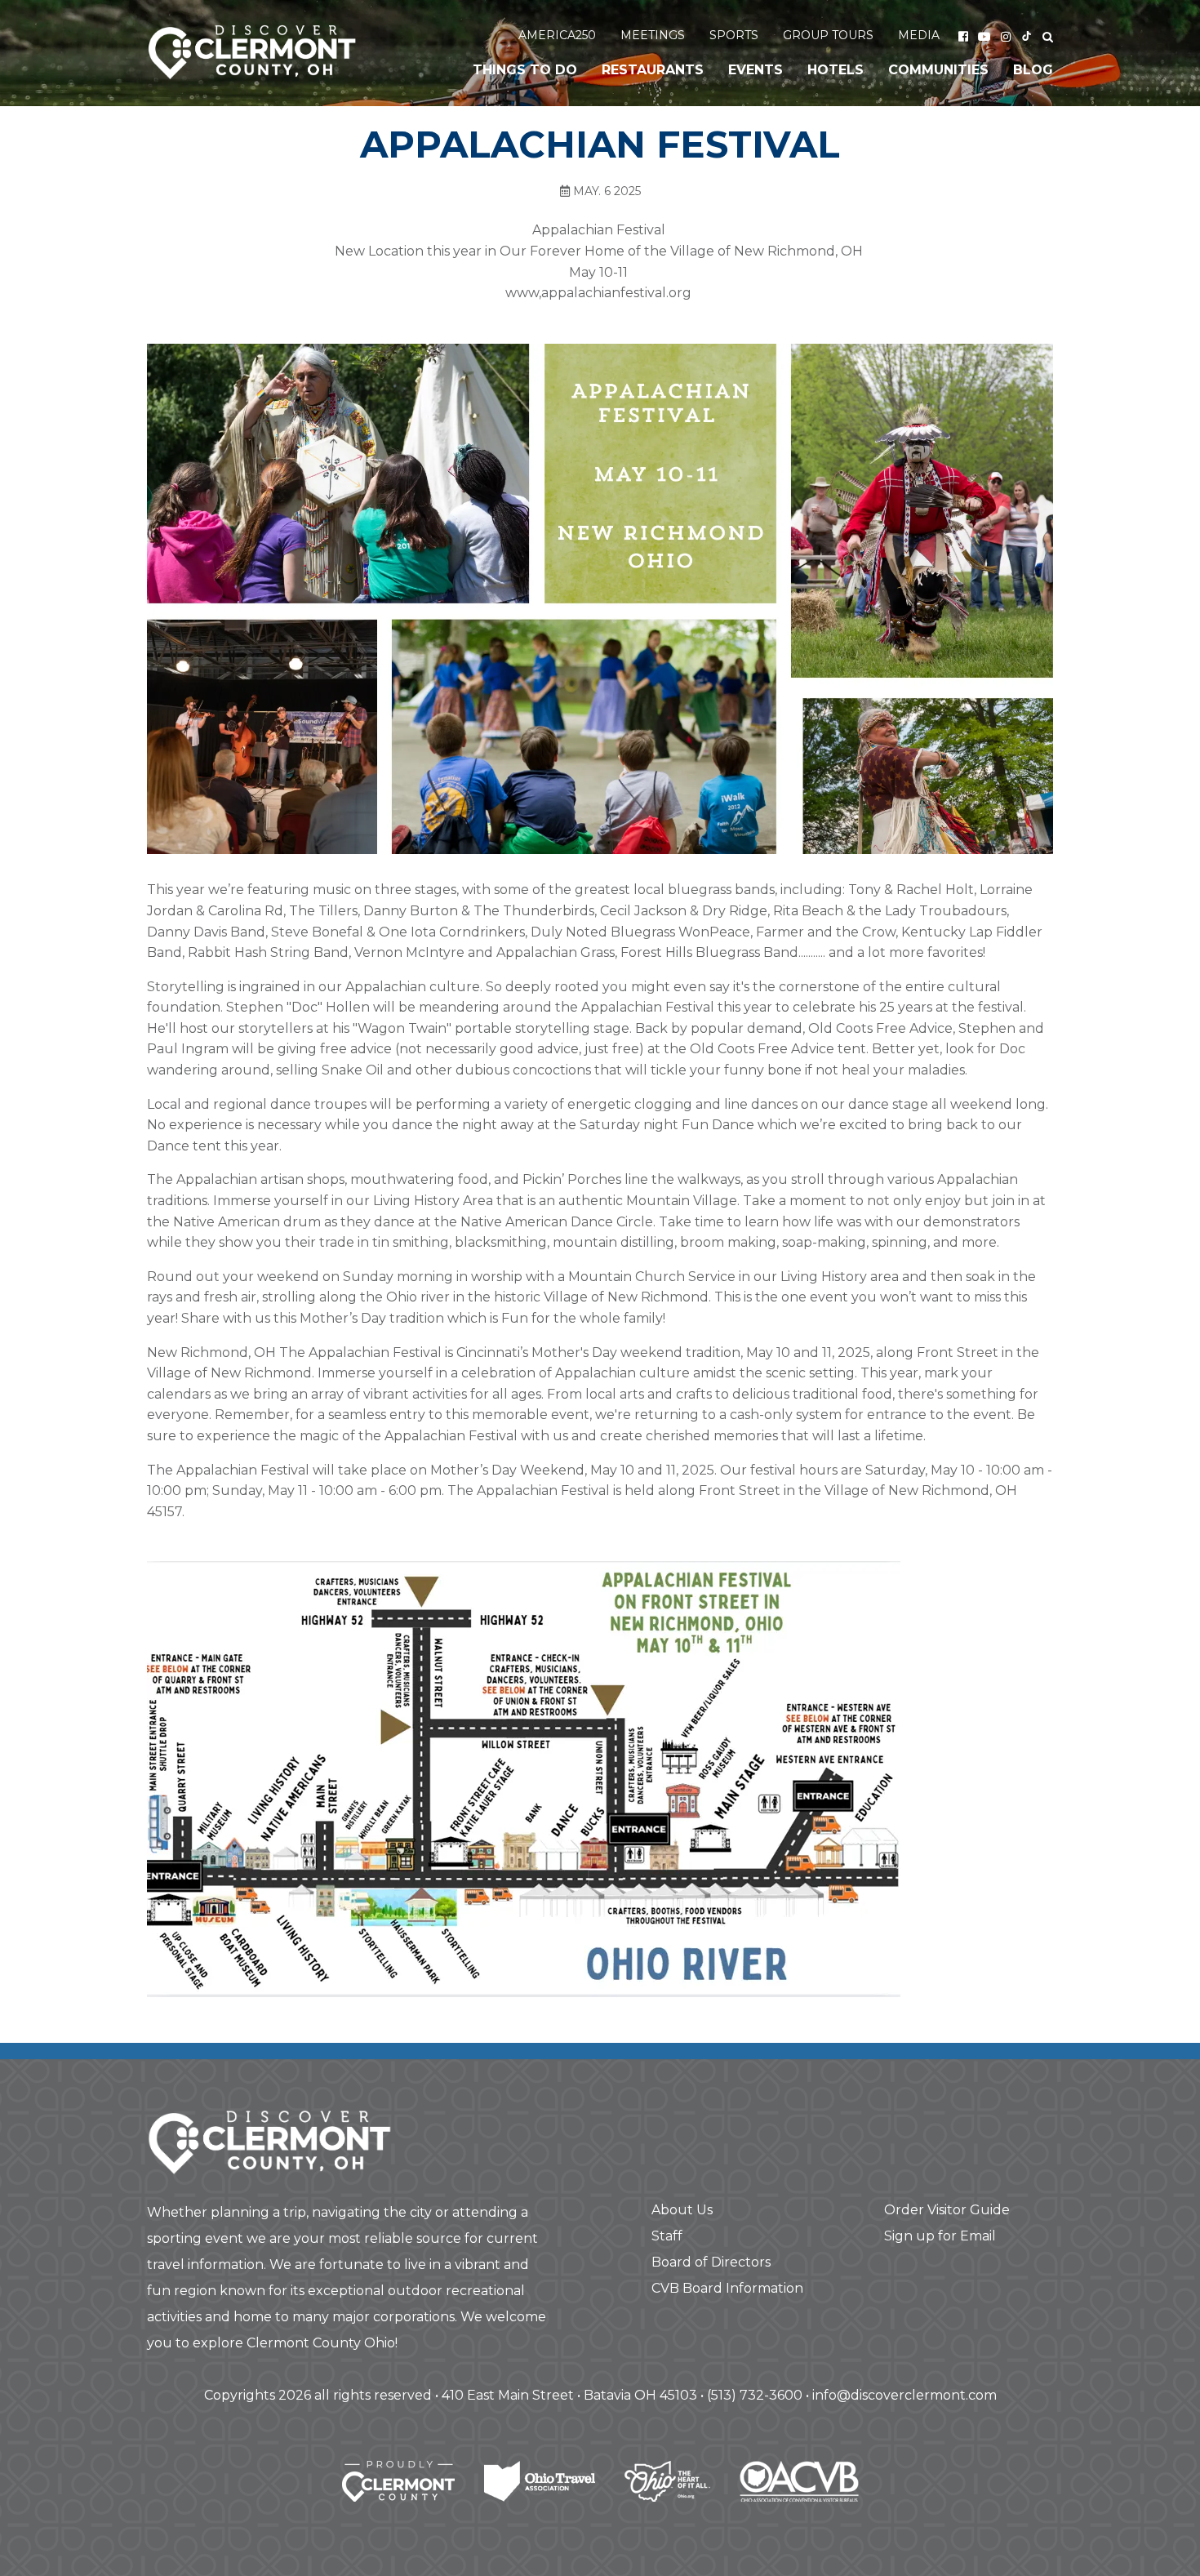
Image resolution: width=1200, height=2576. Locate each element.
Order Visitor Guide (947, 2210)
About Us (682, 2210)
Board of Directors (711, 2262)
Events (756, 70)
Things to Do (525, 70)
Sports (734, 35)
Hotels (836, 70)
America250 (557, 35)
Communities (938, 70)
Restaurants (653, 70)
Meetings (653, 35)
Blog (1033, 70)
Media (919, 35)
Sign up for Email (940, 2236)
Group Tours (828, 35)
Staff (667, 2236)
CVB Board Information (727, 2288)
